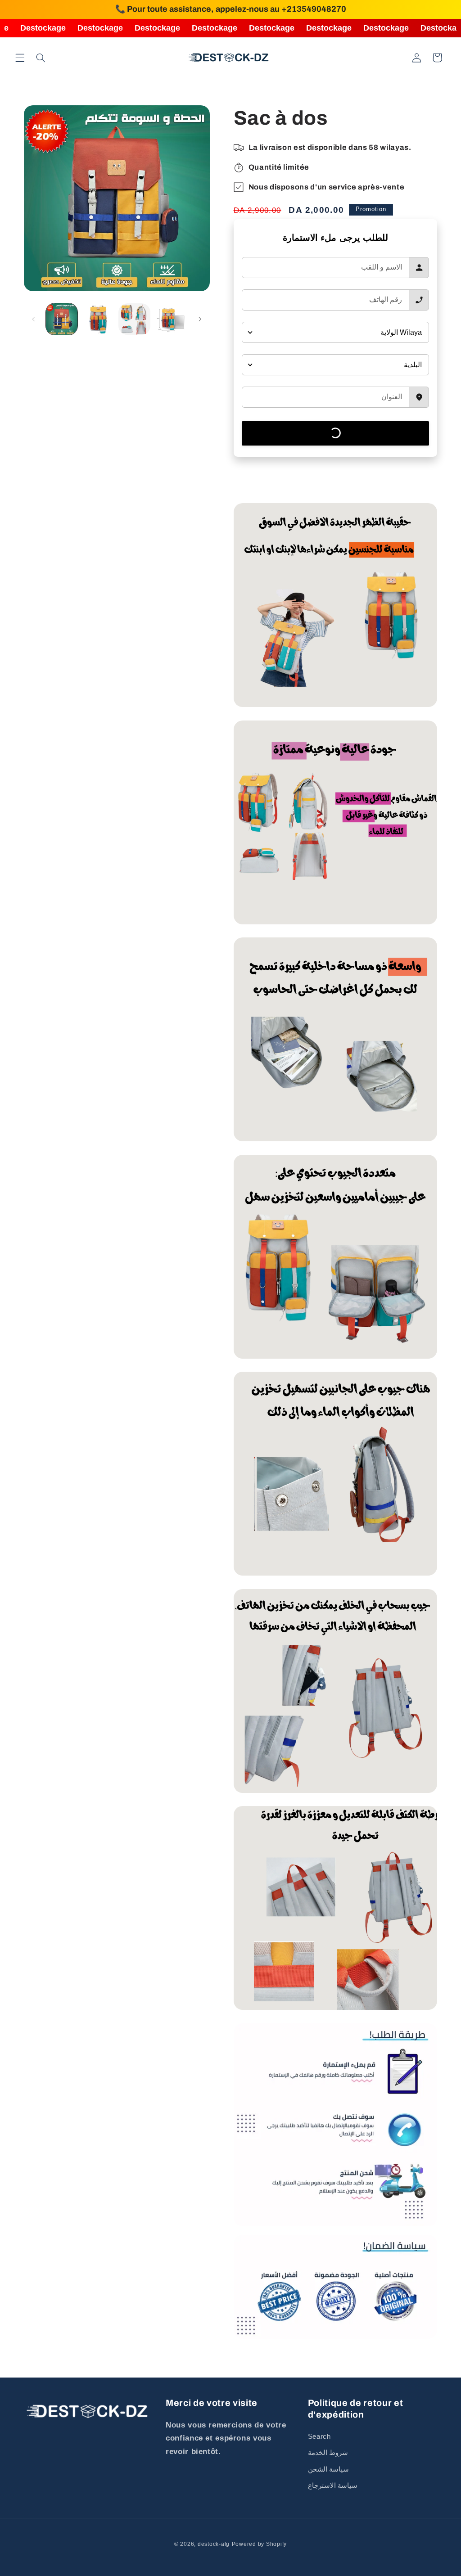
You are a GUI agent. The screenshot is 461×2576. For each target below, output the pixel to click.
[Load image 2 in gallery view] (98, 319)
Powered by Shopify (259, 2544)
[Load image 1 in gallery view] (62, 319)
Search (319, 2436)
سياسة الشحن (329, 2469)
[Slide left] (34, 319)
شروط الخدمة (328, 2453)
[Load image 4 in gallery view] (171, 319)
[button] (20, 58)
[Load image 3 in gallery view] (134, 319)
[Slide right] (200, 319)
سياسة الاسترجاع (333, 2486)
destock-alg (214, 2544)
